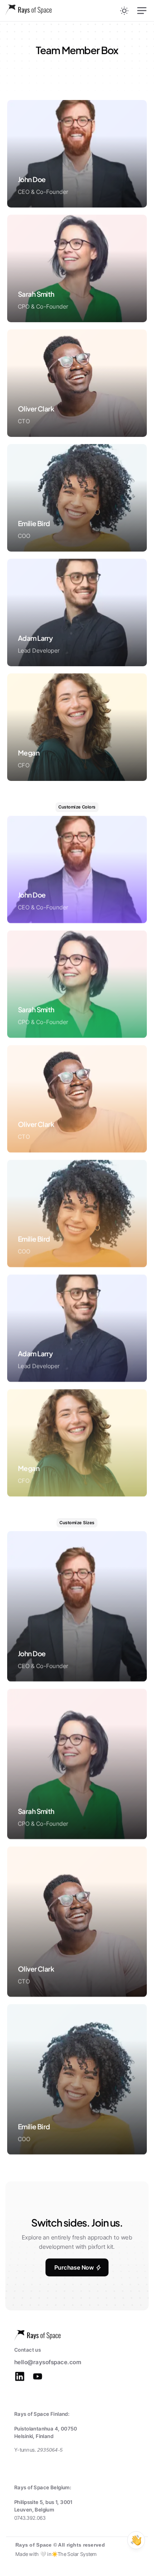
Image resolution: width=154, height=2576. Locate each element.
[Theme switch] (124, 11)
